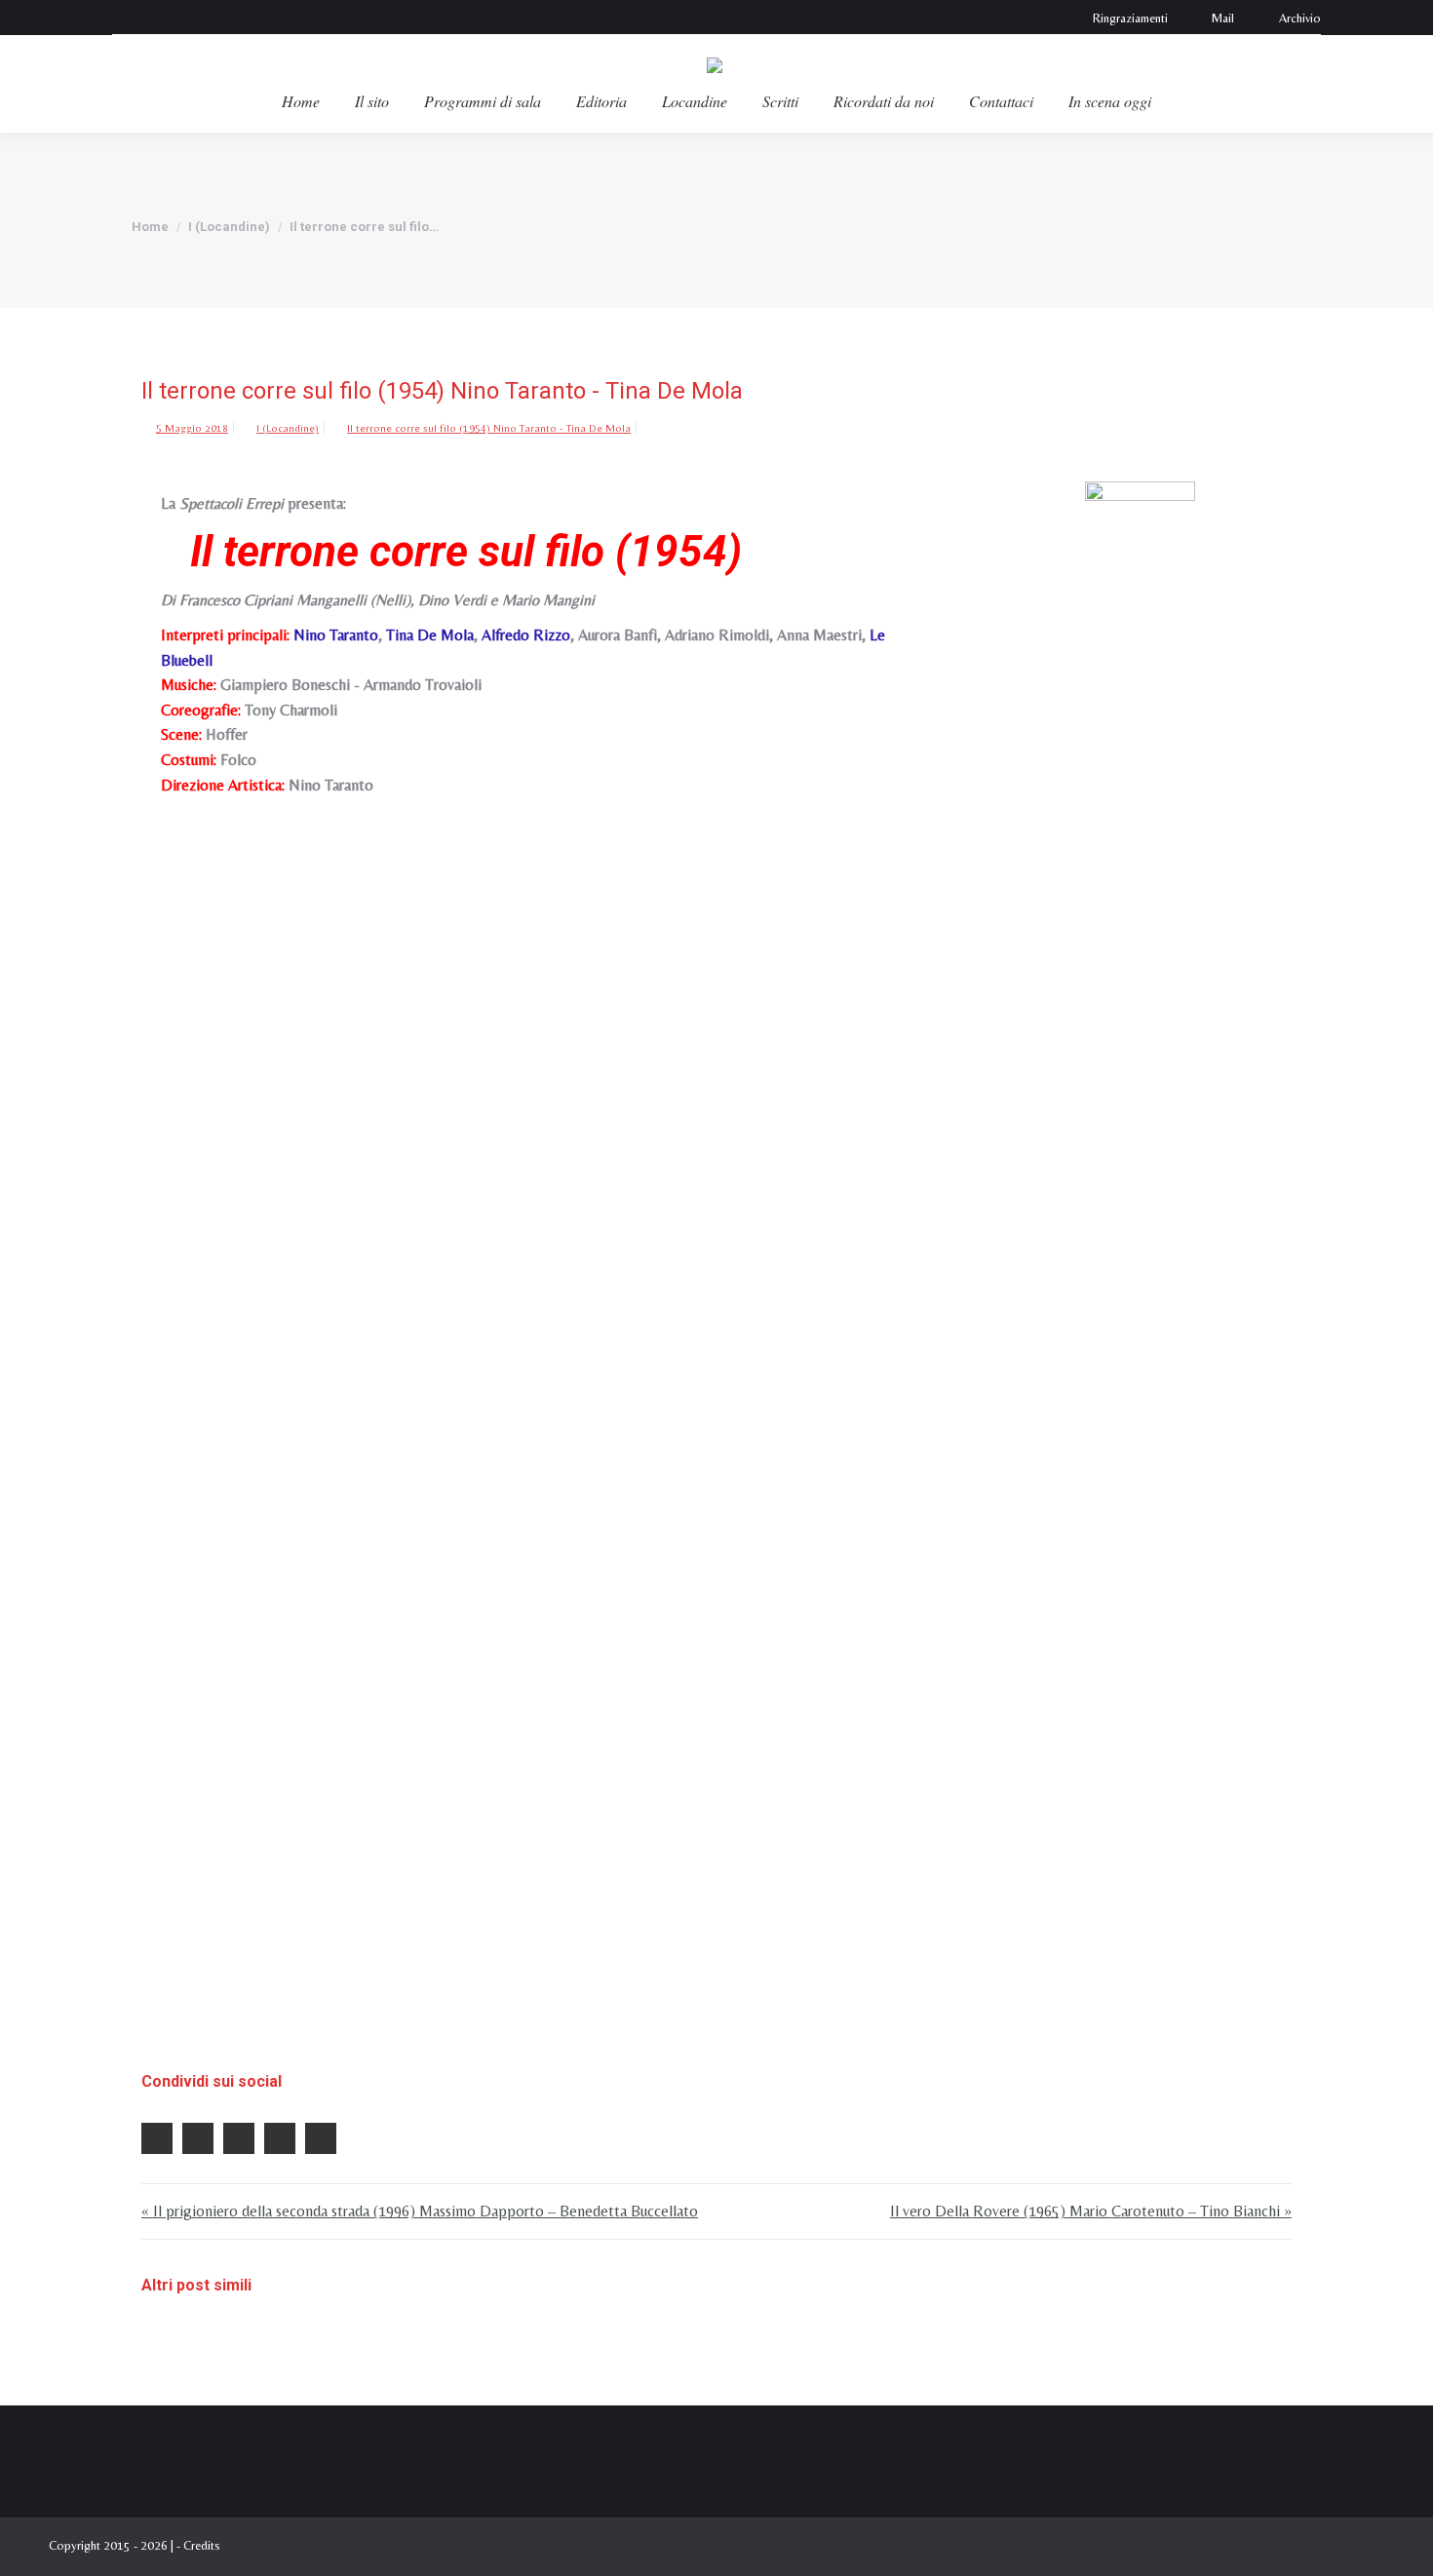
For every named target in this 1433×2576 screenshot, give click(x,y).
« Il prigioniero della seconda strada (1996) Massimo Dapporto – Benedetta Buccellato (420, 2211)
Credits (202, 2545)
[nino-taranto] (1140, 1212)
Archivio (1300, 18)
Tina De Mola (430, 635)
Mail (1223, 18)
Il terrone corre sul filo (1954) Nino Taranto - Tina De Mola (489, 428)
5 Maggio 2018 (192, 428)
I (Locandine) (288, 428)
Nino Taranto (336, 635)
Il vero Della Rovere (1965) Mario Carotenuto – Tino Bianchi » (1091, 2211)
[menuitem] (301, 101)
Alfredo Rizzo (526, 635)
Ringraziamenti (1130, 18)
